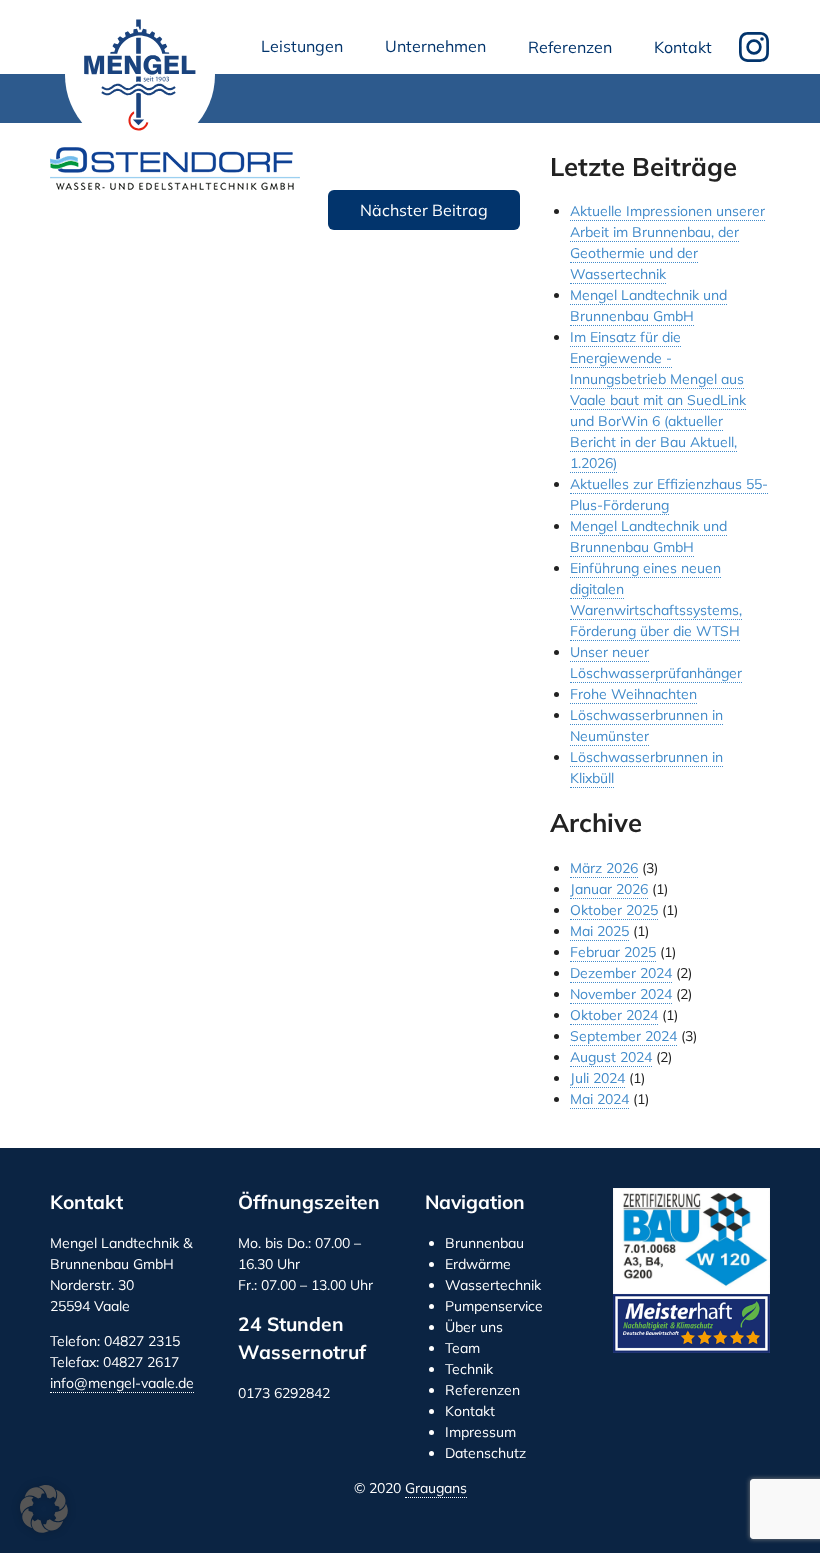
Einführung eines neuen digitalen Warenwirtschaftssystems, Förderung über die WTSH (656, 599)
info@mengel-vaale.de (122, 1383)
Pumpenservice (494, 1306)
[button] (44, 1509)
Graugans (436, 1488)
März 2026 (604, 868)
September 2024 (623, 1036)
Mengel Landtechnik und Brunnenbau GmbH (140, 75)
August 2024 (611, 1057)
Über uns (474, 1327)
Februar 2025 (613, 952)
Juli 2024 (597, 1078)
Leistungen (306, 51)
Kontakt (683, 47)
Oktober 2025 (614, 910)
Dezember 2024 (621, 973)
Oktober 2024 (614, 1015)
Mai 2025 (599, 931)
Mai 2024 (599, 1099)
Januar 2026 (609, 889)
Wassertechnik (493, 1285)
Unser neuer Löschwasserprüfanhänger (656, 662)
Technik (469, 1369)
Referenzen (570, 47)
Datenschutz (485, 1453)
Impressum (480, 1432)
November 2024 (621, 994)
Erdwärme (478, 1264)
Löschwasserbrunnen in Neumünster (646, 725)
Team (462, 1348)
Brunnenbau (484, 1243)
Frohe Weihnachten (633, 694)
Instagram (754, 47)
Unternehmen (439, 51)
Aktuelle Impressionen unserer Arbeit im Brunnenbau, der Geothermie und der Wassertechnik (667, 242)
